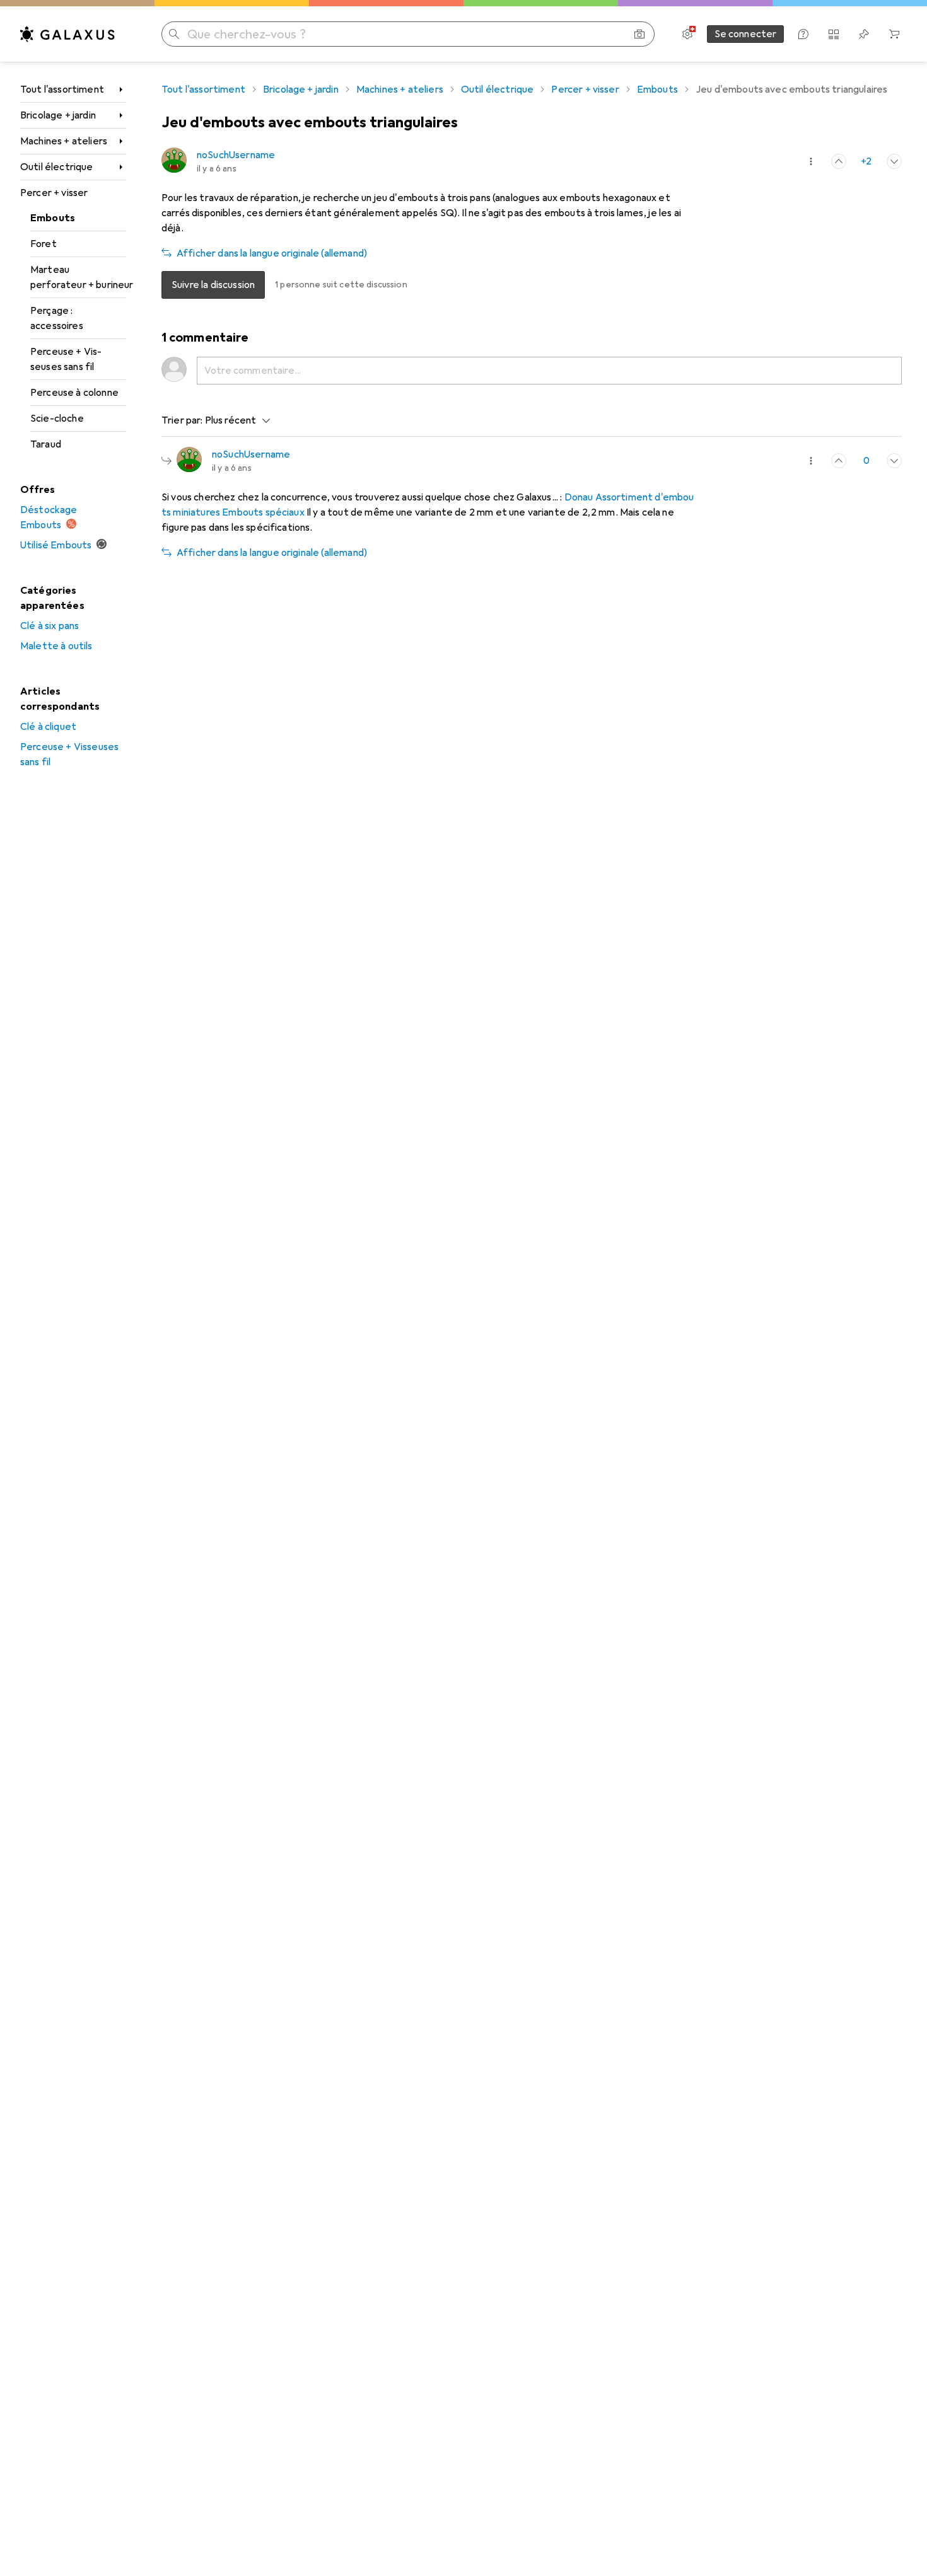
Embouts (53, 218)
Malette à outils (56, 646)
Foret (44, 244)
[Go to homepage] (67, 34)
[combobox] (235, 420)
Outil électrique (57, 167)
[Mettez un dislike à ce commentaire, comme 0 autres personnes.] (894, 161)
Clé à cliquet (48, 727)
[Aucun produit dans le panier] (894, 34)
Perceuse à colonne (74, 393)
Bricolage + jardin (58, 115)
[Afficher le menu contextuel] (811, 161)
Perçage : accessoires (57, 318)
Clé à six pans (50, 626)
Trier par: (182, 420)
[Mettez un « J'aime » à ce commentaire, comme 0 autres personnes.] (839, 461)
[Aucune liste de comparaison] (834, 34)
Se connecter (746, 34)
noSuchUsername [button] (236, 155)
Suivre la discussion (213, 285)
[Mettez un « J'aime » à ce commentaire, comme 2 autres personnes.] (839, 161)
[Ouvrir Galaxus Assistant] (803, 34)
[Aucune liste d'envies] (864, 34)
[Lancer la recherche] (174, 34)
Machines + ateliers (64, 141)
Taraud (46, 444)
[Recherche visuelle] (639, 34)
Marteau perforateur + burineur (78, 277)
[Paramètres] (687, 34)
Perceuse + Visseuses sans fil (66, 359)
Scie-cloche (57, 419)
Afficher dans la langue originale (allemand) (272, 253)
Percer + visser (54, 193)
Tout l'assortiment (62, 90)
